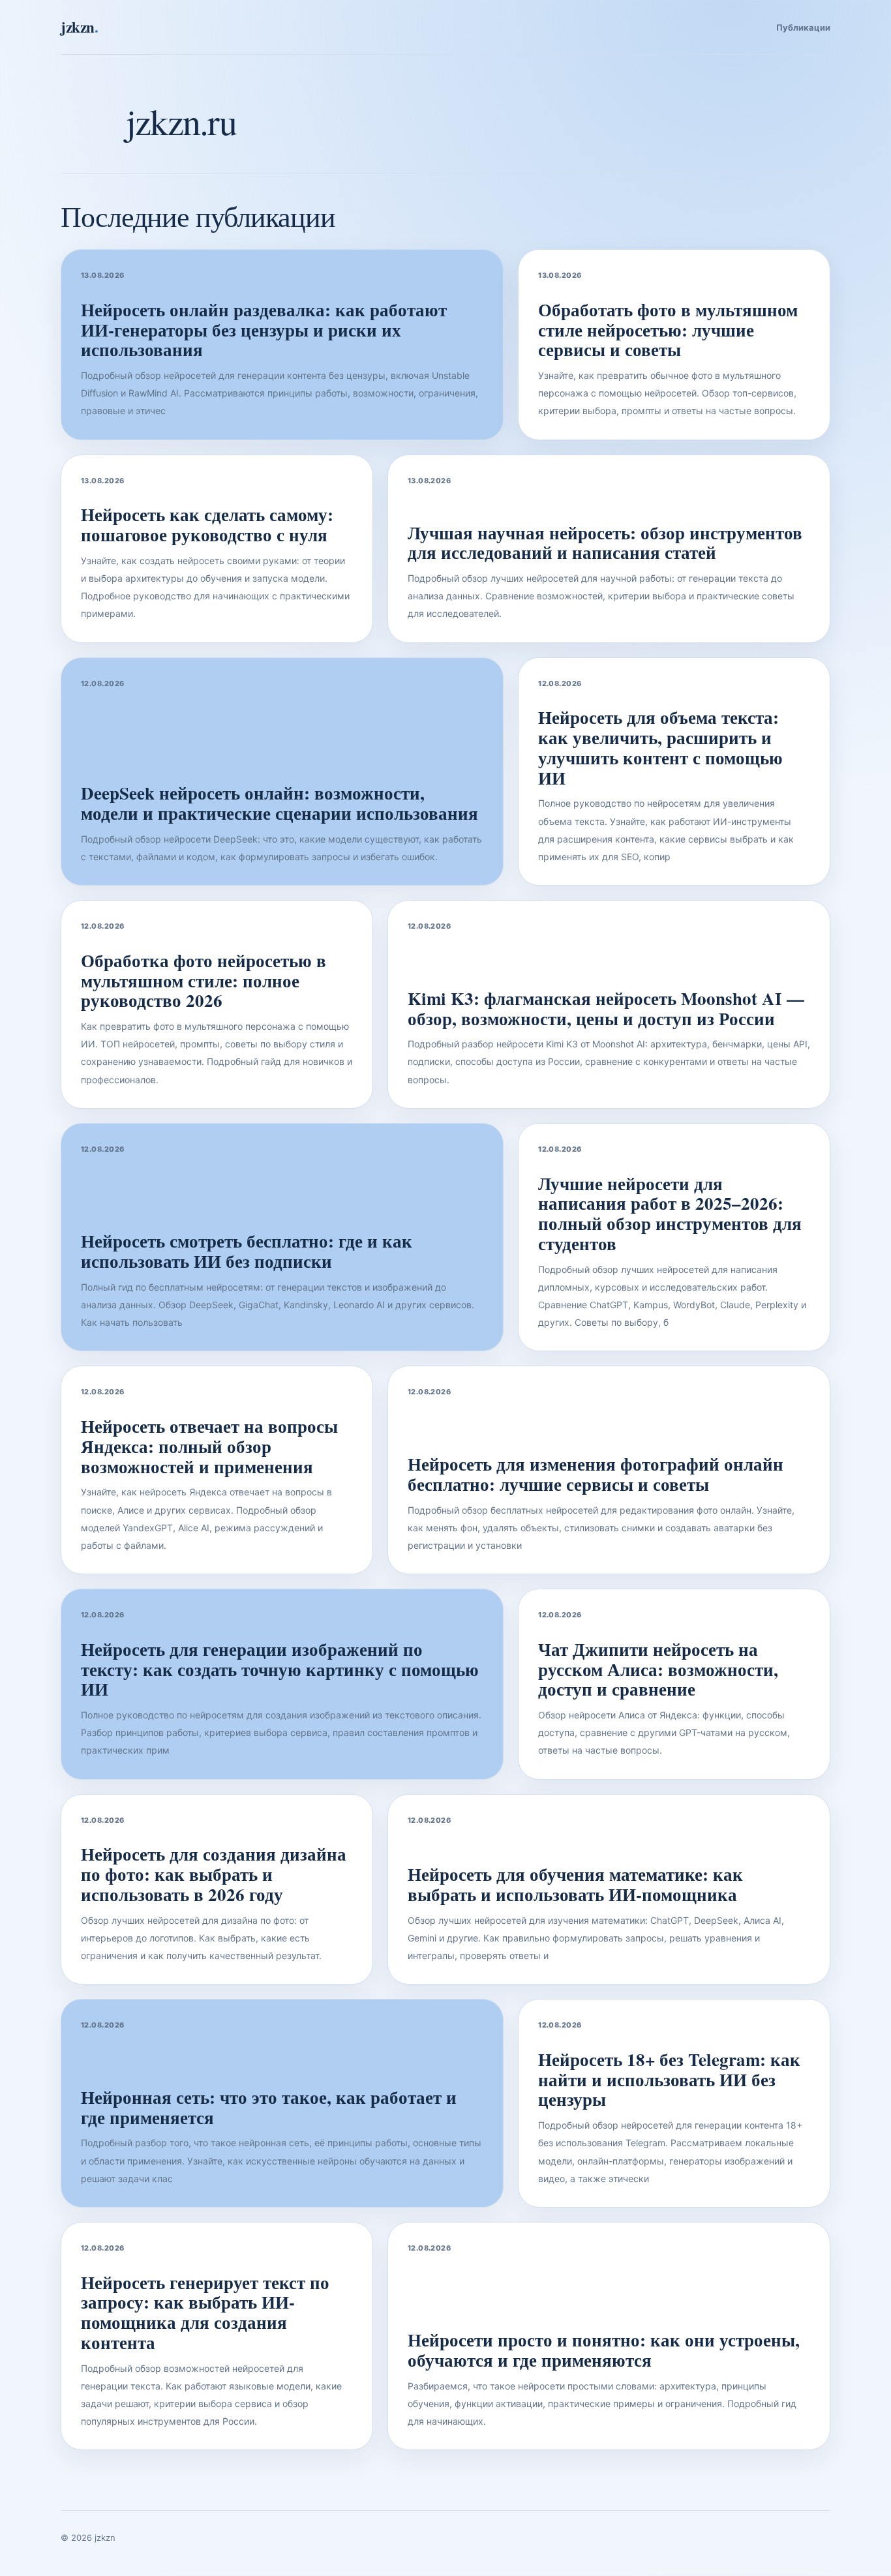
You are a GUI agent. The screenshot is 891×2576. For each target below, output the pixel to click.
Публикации (803, 27)
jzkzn (80, 27)
